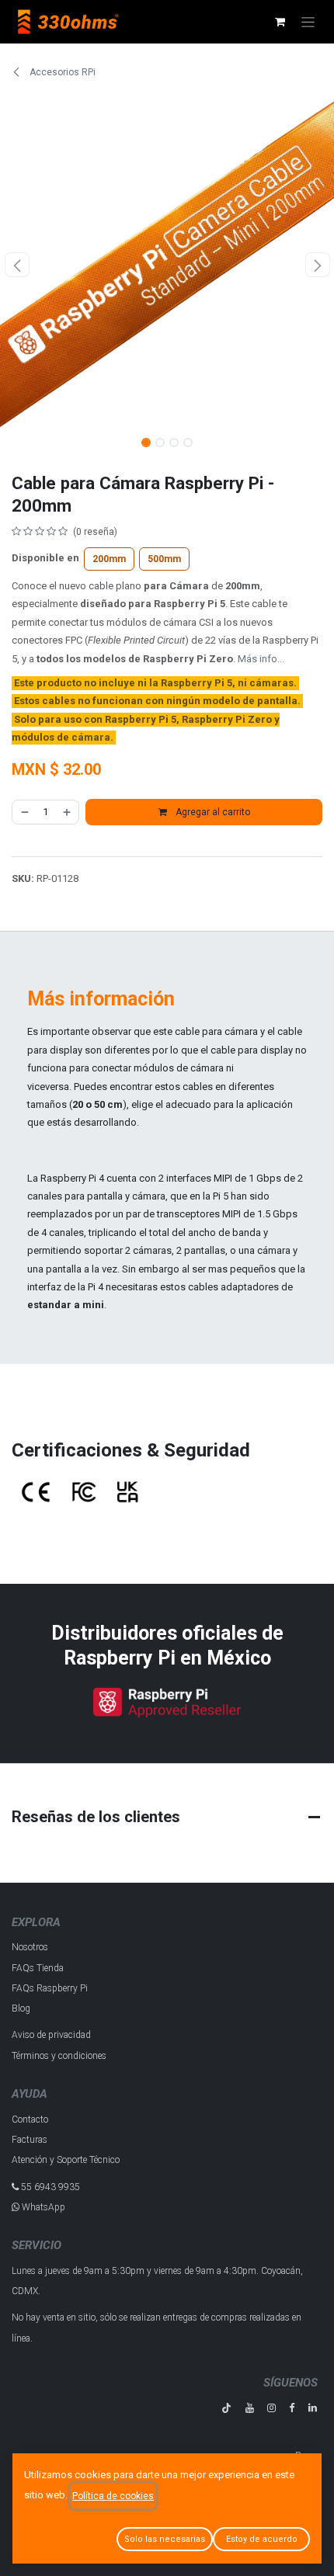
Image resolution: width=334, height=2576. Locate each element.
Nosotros (30, 1947)
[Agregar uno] (68, 812)
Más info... (261, 659)
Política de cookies (113, 2496)
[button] (17, 265)
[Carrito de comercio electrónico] (280, 22)
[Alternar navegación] (308, 22)
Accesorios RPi (61, 72)
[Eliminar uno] (24, 812)
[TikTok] (226, 2408)
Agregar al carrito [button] (212, 812)
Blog (21, 2008)
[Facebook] (292, 2408)
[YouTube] (250, 2408)
